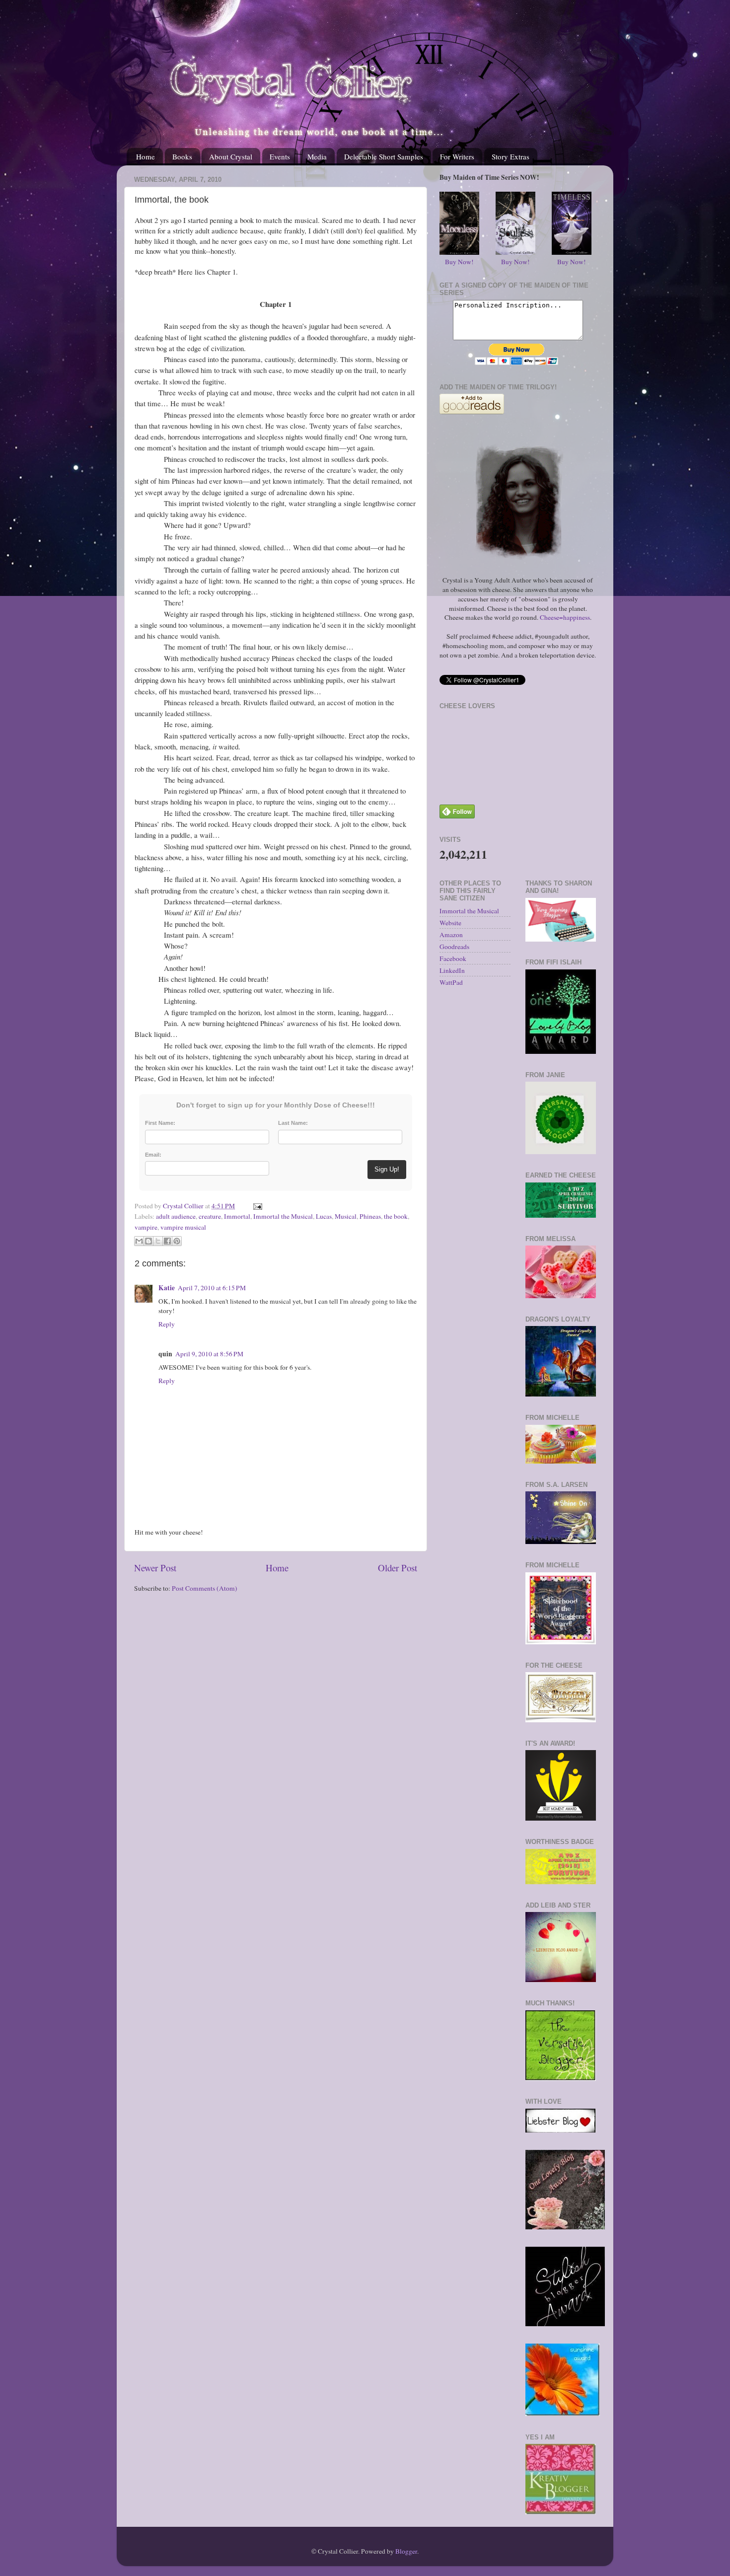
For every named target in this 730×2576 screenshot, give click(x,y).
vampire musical (183, 1227)
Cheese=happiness (565, 617)
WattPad (451, 982)
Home (146, 156)
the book (396, 1216)
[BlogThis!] (148, 1241)
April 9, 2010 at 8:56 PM (209, 1354)
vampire (146, 1227)
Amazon (451, 935)
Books (182, 156)
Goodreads (454, 947)
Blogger (406, 2551)
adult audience (176, 1216)
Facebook (453, 958)
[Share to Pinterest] (177, 1241)
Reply (167, 1324)
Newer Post (155, 1568)
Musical (346, 1216)
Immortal (237, 1216)
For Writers (457, 156)
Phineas (370, 1216)
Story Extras (511, 156)
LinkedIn (452, 970)
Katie (167, 1288)
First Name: (160, 1123)
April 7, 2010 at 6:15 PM (212, 1288)
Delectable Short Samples (384, 156)
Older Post (398, 1568)
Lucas (324, 1216)
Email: (153, 1155)
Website (450, 923)
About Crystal (231, 156)
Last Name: (293, 1123)
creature (210, 1216)
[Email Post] (256, 1206)
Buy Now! (459, 262)
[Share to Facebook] (167, 1241)
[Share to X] (158, 1241)
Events (280, 156)
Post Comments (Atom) (205, 1588)
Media (317, 156)
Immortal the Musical (283, 1216)
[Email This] (139, 1241)
